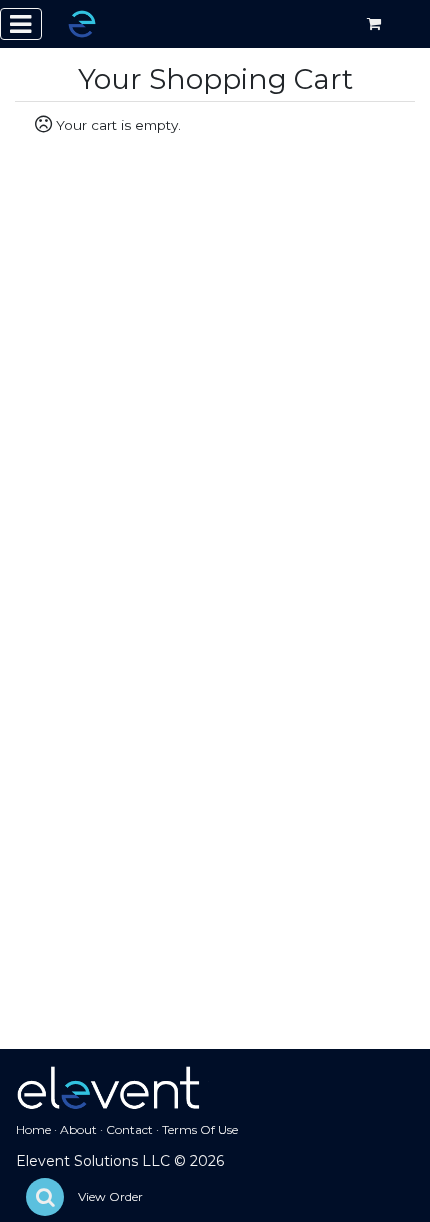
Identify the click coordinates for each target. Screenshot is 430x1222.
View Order (110, 1196)
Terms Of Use (200, 1129)
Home (33, 1129)
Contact (129, 1129)
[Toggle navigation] (21, 24)
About (78, 1129)
